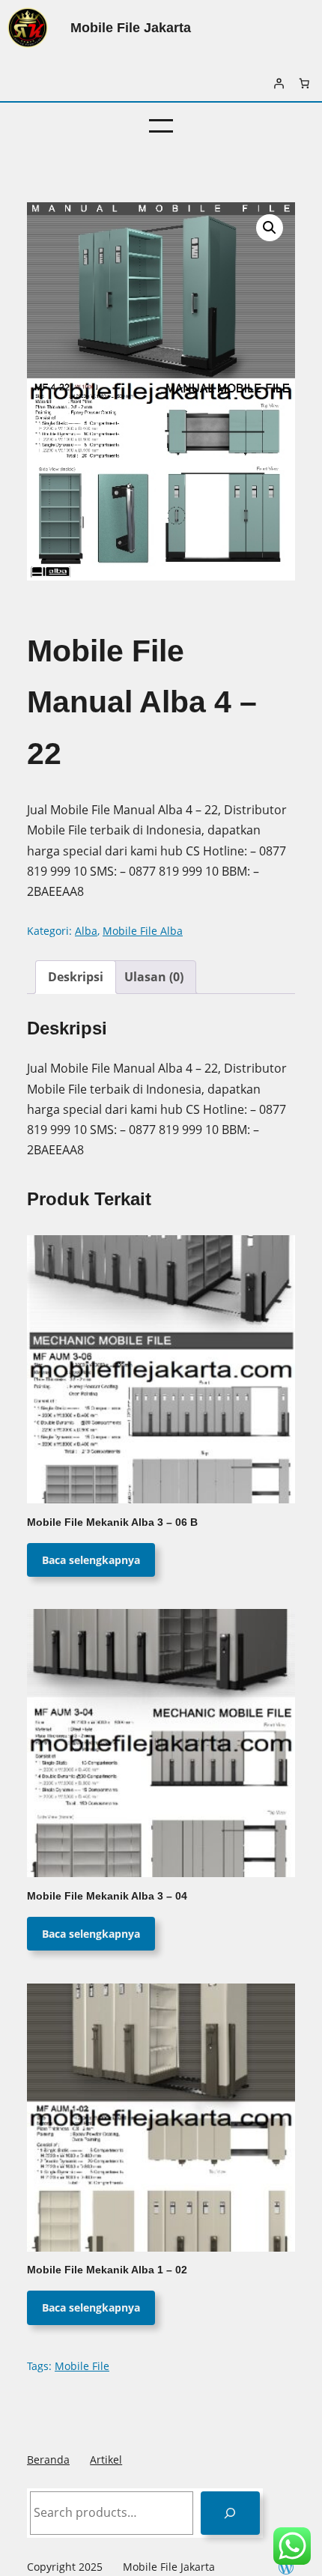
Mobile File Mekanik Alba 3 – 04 (107, 1896)
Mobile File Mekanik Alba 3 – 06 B (112, 1522)
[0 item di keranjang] (304, 83)
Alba (86, 931)
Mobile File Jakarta (131, 27)
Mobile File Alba (143, 931)
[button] (270, 228)
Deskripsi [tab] (76, 977)
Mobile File (82, 2366)
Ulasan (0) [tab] (154, 977)
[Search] (230, 2513)
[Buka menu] (161, 126)
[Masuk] (279, 83)
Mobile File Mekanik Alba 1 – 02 (107, 2270)
